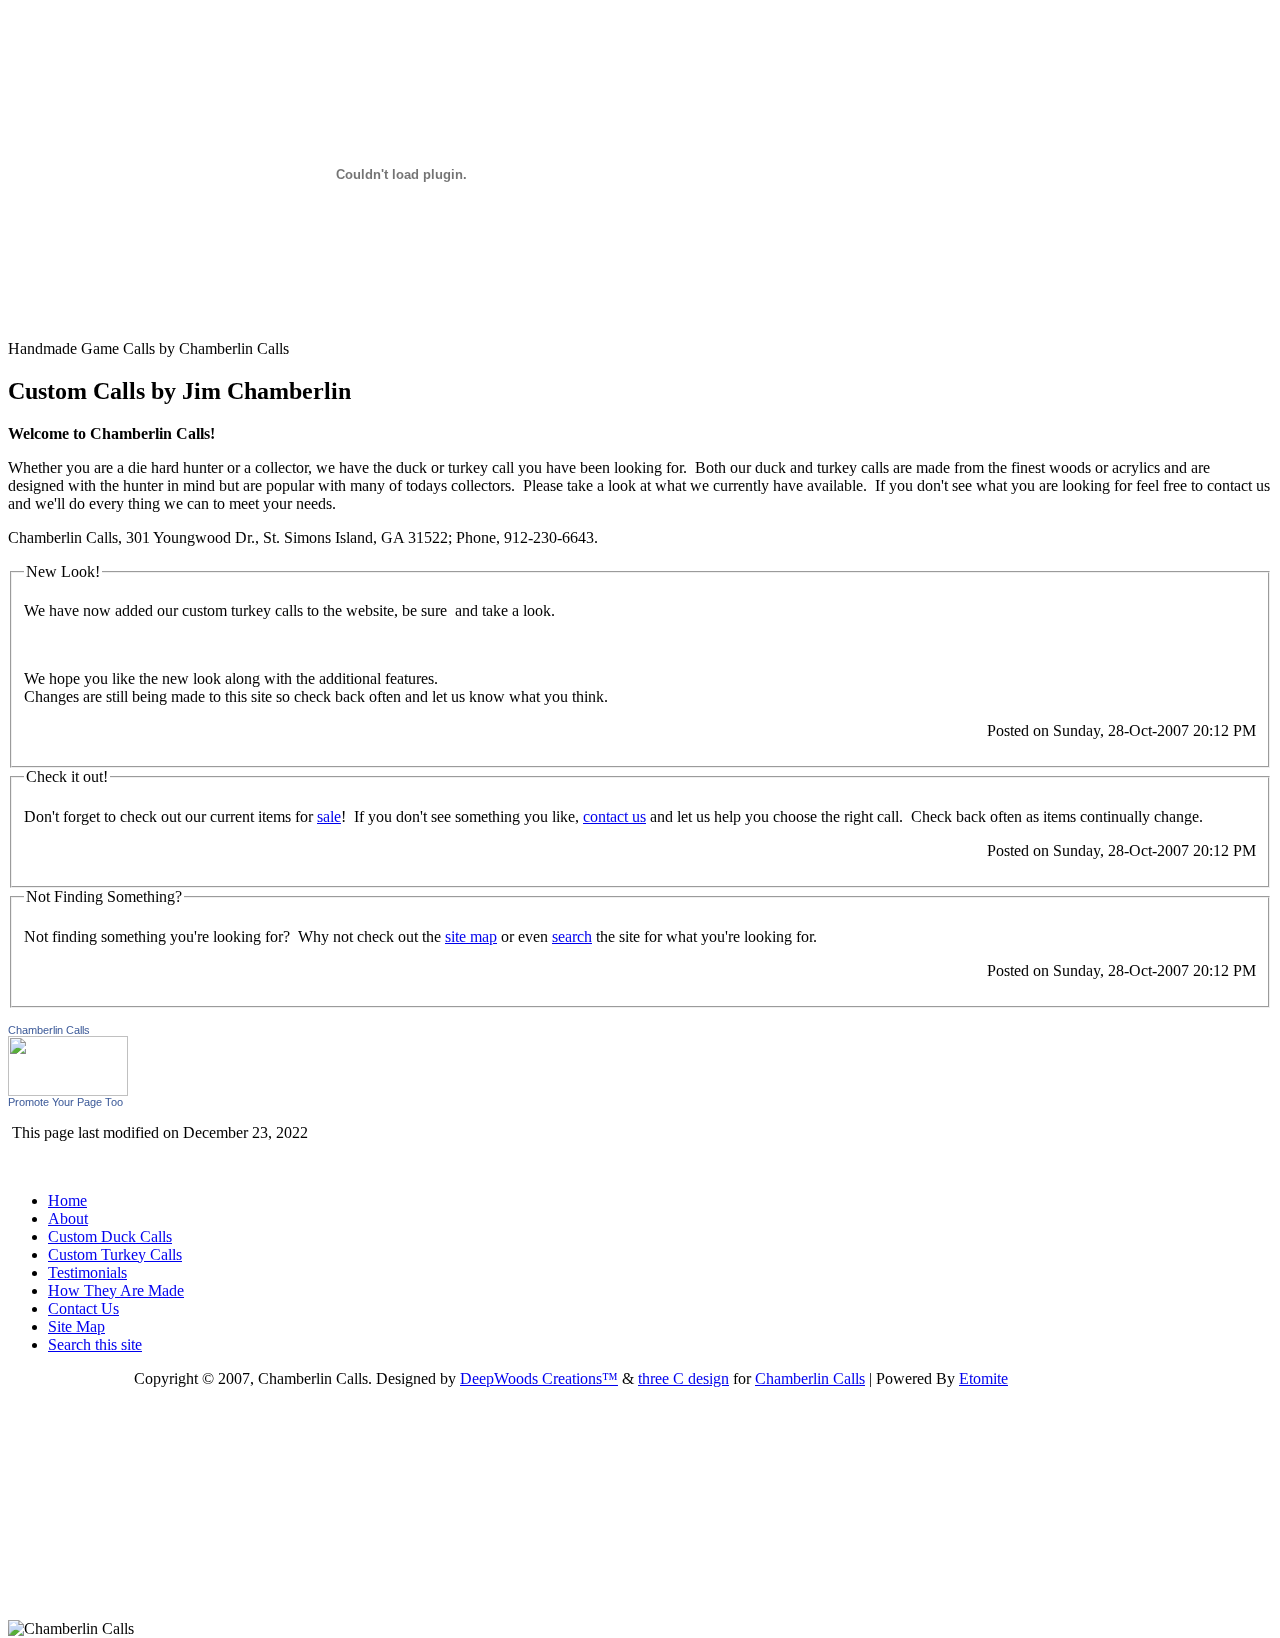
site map (471, 936)
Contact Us (83, 1308)
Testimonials (87, 1272)
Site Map (76, 1326)
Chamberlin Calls (49, 1030)
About (68, 1218)
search (572, 936)
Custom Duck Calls (110, 1236)
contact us (614, 816)
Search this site (95, 1344)
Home (67, 1200)
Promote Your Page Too (65, 1102)
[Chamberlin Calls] (68, 1090)
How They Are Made (116, 1290)
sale (329, 816)
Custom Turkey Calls (115, 1254)
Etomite (983, 1378)
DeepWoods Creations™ (539, 1378)
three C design (683, 1378)
